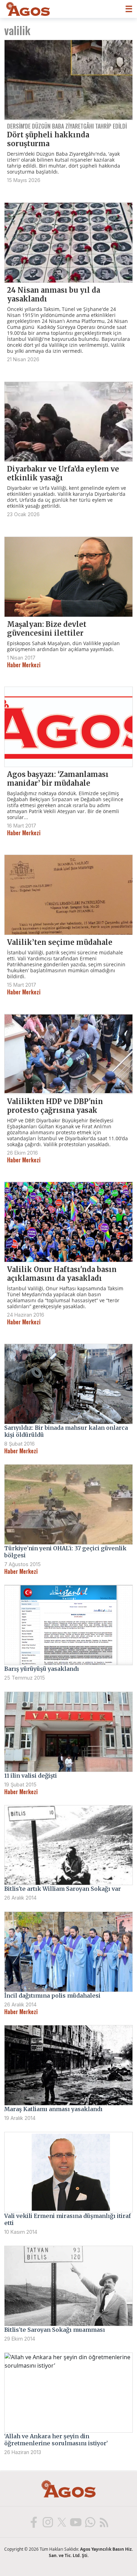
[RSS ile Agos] (104, 2522)
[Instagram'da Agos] (47, 2522)
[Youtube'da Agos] (76, 2522)
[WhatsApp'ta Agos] (90, 2522)
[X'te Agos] (61, 2522)
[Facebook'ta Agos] (33, 2522)
